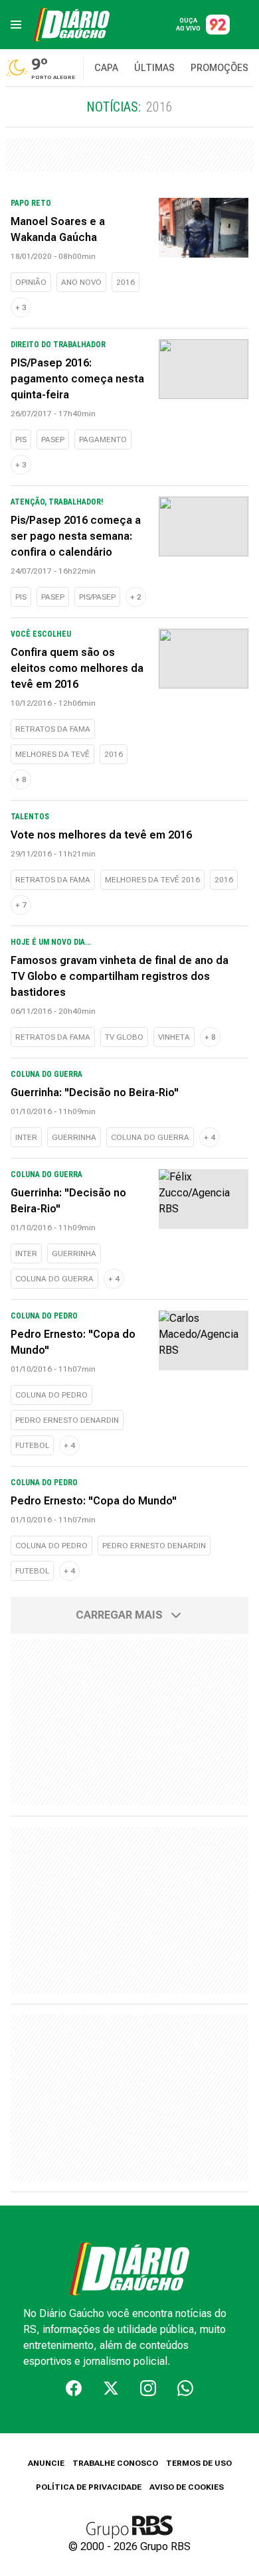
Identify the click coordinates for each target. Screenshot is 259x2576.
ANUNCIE (46, 2463)
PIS (21, 440)
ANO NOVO (81, 282)
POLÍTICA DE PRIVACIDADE (89, 2487)
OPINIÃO (31, 282)
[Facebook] (74, 2388)
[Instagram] (148, 2388)
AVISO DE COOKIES (187, 2487)
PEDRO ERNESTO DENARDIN (67, 1420)
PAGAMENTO (103, 440)
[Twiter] (111, 2388)
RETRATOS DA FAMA (53, 729)
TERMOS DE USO (199, 2463)
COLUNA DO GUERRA (150, 1137)
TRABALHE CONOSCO (115, 2463)
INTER (26, 1137)
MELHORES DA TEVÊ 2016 (152, 880)
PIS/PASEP (97, 597)
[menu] (16, 25)
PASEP (53, 440)
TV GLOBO (124, 1037)
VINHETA (174, 1037)
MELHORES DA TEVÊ (52, 754)
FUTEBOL (32, 1445)
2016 (126, 282)
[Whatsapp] (185, 2388)
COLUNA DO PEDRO (51, 1395)
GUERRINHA (74, 1137)
